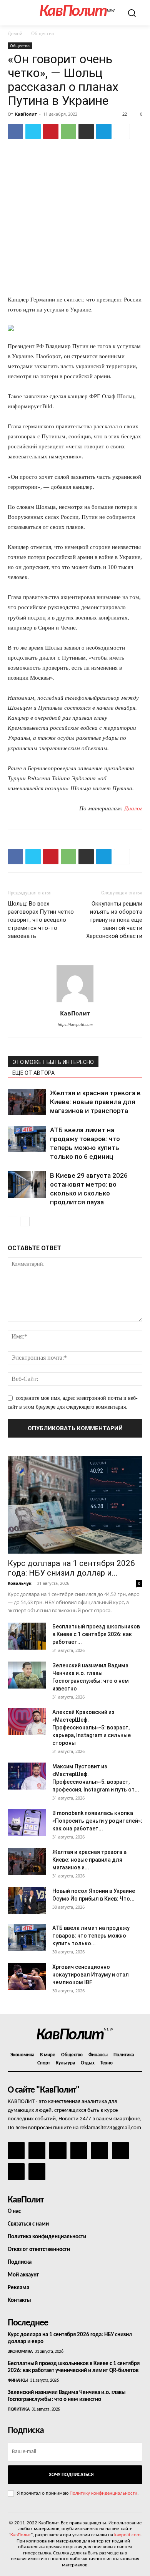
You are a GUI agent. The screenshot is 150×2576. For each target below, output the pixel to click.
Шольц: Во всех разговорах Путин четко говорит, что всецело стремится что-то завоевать (41, 920)
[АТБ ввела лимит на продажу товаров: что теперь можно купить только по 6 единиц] (27, 1139)
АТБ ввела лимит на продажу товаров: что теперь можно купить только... (91, 1936)
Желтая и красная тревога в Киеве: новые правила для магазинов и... (89, 1860)
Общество (43, 33)
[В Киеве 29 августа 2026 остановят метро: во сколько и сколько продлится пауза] (27, 1184)
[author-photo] (75, 1003)
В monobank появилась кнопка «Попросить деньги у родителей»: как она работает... (97, 1821)
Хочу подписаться (71, 2475)
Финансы (18, 2381)
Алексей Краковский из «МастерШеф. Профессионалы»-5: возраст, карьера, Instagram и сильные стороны (92, 1727)
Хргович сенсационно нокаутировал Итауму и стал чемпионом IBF (91, 1975)
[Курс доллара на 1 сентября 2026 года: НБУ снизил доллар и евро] (75, 1505)
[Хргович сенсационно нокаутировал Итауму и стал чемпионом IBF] (27, 1977)
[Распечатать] (86, 131)
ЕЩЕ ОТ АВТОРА (33, 1073)
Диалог (133, 808)
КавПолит (26, 114)
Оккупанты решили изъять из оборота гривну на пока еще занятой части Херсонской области (114, 920)
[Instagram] (37, 2150)
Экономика (20, 2352)
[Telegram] (104, 131)
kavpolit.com (127, 2535)
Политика (18, 2409)
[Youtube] (37, 2172)
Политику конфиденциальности (103, 2493)
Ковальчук (20, 1583)
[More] (122, 131)
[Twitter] (33, 131)
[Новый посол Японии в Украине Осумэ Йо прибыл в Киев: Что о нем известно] (27, 1901)
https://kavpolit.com (75, 1024)
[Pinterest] (51, 131)
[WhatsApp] (68, 131)
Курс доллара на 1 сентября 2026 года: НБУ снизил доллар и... (71, 1568)
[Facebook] (15, 131)
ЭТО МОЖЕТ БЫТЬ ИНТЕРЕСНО (53, 1062)
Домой (15, 33)
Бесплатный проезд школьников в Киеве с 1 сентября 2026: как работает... (96, 1634)
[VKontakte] (16, 2172)
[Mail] (58, 2150)
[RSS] (79, 2150)
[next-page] (25, 1221)
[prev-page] (12, 1221)
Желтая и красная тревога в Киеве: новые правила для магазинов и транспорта (95, 1102)
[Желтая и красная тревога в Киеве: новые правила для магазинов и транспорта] (27, 1102)
